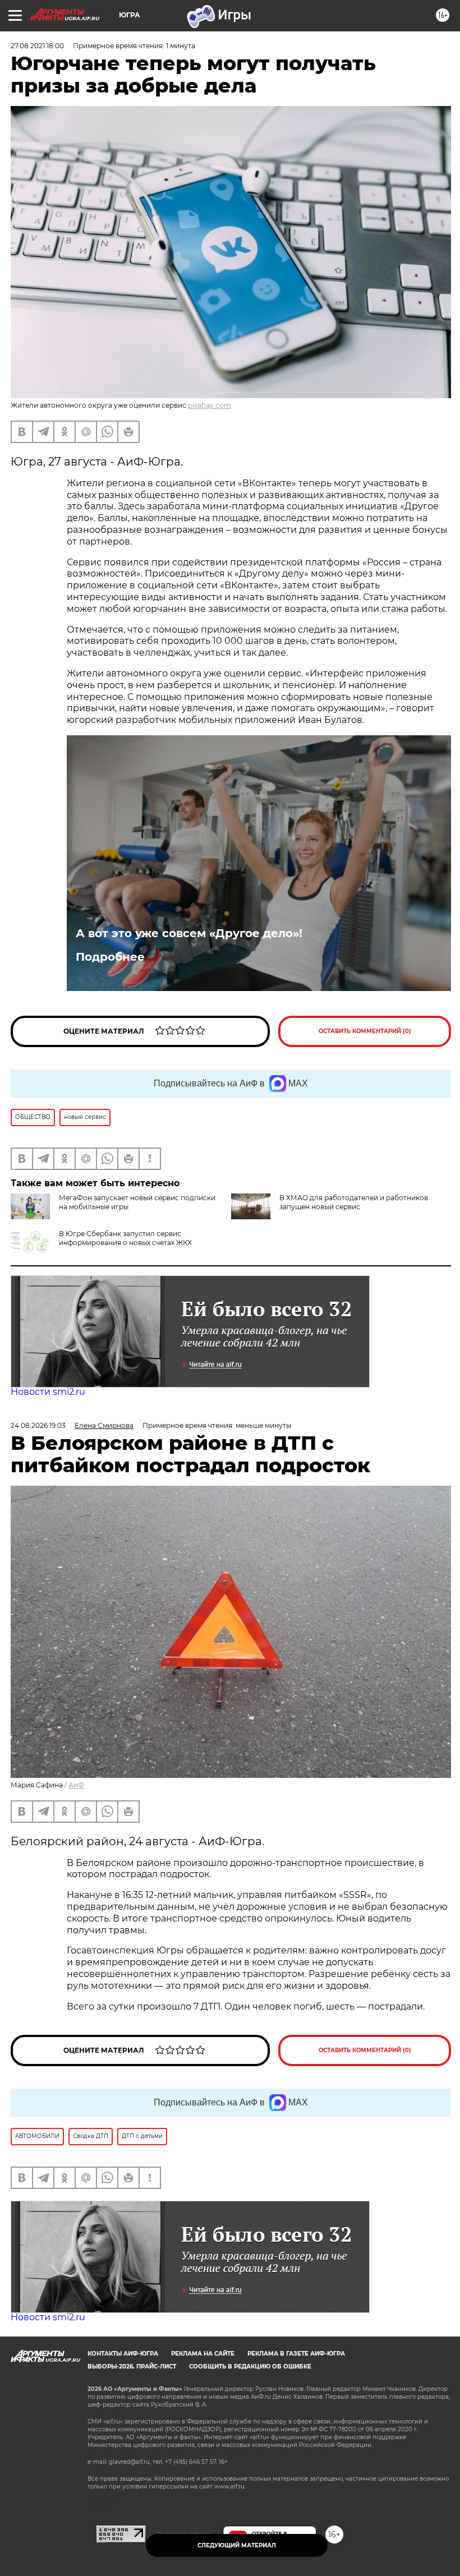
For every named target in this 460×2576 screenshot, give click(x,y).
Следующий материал (237, 2545)
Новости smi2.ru (48, 1392)
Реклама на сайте (203, 2354)
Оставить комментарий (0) (365, 1031)
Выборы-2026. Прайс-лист (132, 2367)
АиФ (76, 1785)
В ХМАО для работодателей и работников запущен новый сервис (354, 1202)
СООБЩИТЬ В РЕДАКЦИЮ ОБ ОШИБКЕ (250, 2367)
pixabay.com (210, 405)
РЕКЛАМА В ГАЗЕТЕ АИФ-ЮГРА (296, 2354)
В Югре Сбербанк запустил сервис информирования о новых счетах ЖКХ (125, 1238)
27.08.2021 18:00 (37, 46)
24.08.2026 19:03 (38, 1425)
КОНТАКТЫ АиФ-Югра (123, 2354)
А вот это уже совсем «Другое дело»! (189, 933)
